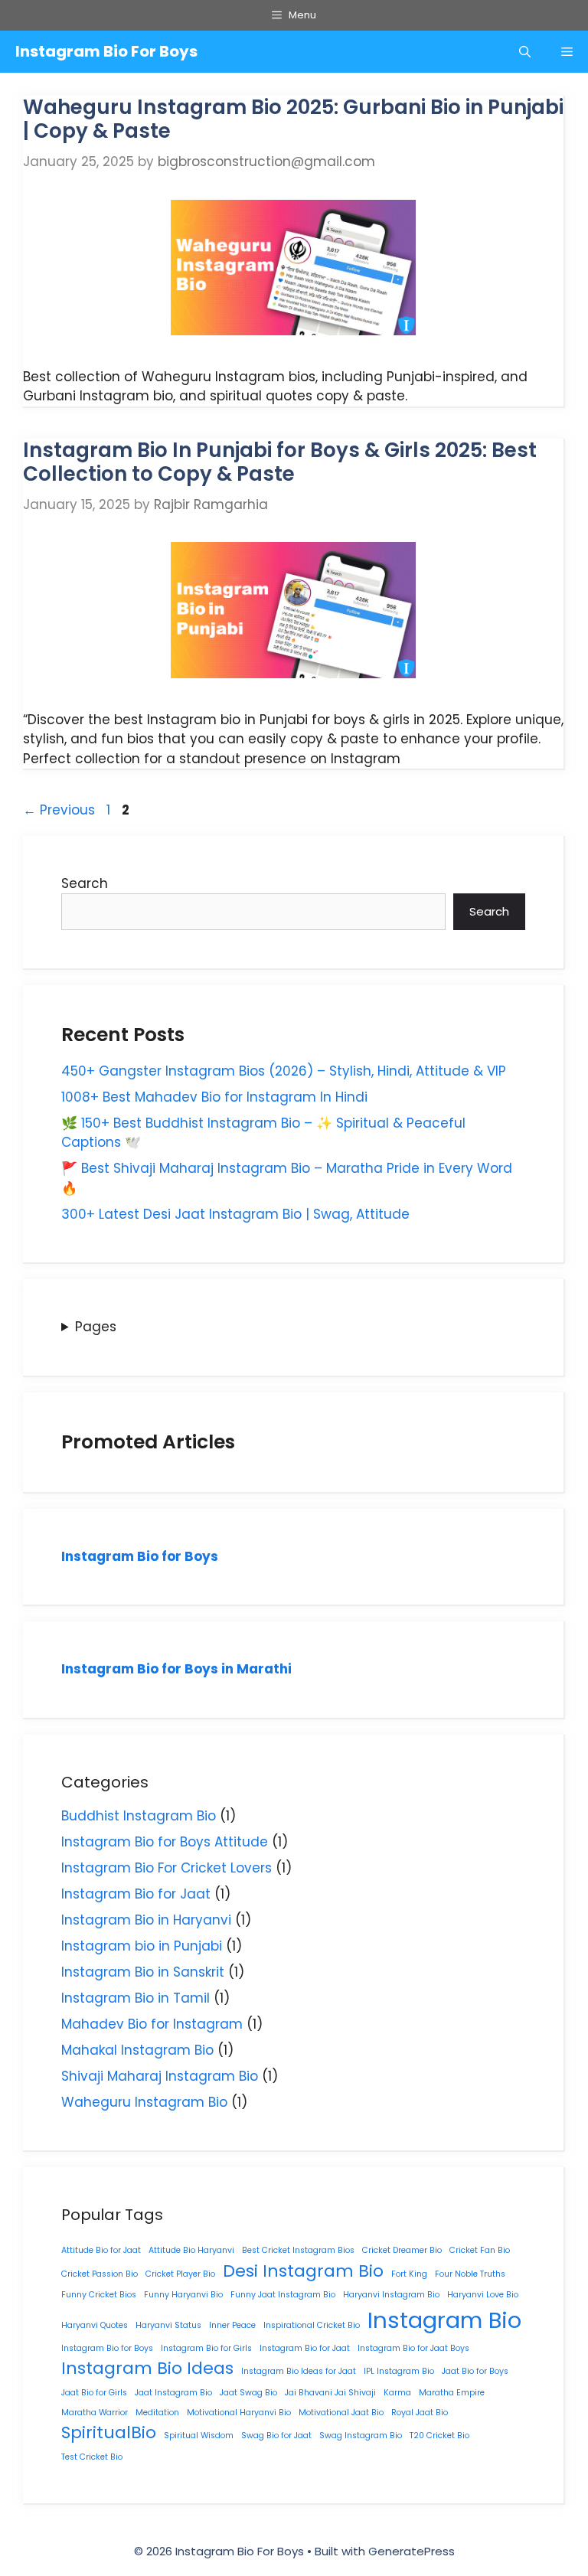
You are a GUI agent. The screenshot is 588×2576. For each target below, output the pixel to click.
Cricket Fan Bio (480, 2250)
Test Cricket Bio (92, 2457)
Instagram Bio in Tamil (136, 1998)
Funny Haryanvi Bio (183, 2295)
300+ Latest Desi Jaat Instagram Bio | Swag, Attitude (235, 1214)
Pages (96, 1327)
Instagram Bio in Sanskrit (143, 1972)
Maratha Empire (452, 2393)
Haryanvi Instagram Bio (391, 2295)
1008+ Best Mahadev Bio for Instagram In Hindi (214, 1097)
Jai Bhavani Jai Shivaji (330, 2393)
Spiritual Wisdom (199, 2436)
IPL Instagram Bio (399, 2371)
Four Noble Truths (470, 2274)
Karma (397, 2393)
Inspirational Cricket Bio (312, 2325)
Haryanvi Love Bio (483, 2295)
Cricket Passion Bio (100, 2274)
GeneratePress (412, 2551)
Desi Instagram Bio (303, 2271)
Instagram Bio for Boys (140, 1556)
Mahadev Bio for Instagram (152, 2024)
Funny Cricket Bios (99, 2295)
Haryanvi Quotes (95, 2325)
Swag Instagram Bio (361, 2436)
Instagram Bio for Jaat (136, 1894)
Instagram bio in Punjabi (142, 1946)
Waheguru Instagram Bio (144, 2102)
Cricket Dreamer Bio (402, 2250)
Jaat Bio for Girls (94, 2393)
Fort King (409, 2274)
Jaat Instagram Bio (173, 2393)
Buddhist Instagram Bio (139, 1816)
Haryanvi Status (168, 2325)
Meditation (157, 2413)
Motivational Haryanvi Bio (239, 2413)
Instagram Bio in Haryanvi (146, 1920)
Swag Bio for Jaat (276, 2436)
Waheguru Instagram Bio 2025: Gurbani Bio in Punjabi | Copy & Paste (293, 119)
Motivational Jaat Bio (341, 2413)
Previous (59, 810)
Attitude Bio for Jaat (101, 2250)
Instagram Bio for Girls (206, 2348)
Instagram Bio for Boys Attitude (165, 1842)
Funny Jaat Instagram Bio (283, 2295)
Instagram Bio (444, 2320)
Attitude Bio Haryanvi (191, 2250)
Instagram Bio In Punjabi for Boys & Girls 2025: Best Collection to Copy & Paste (280, 462)
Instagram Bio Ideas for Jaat (299, 2371)
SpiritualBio (109, 2432)
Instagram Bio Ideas (147, 2368)
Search (85, 883)
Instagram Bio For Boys (106, 51)
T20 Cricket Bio (439, 2436)
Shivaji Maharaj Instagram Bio (160, 2076)
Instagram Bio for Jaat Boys (413, 2348)
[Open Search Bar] (525, 52)
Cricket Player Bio (180, 2274)
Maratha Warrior (95, 2413)
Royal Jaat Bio (420, 2413)
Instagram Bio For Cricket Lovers (167, 1868)
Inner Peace (232, 2325)
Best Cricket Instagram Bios (298, 2250)
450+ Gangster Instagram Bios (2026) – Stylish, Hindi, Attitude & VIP (284, 1071)
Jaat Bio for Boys (475, 2371)
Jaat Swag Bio (248, 2393)
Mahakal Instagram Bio (137, 2050)
